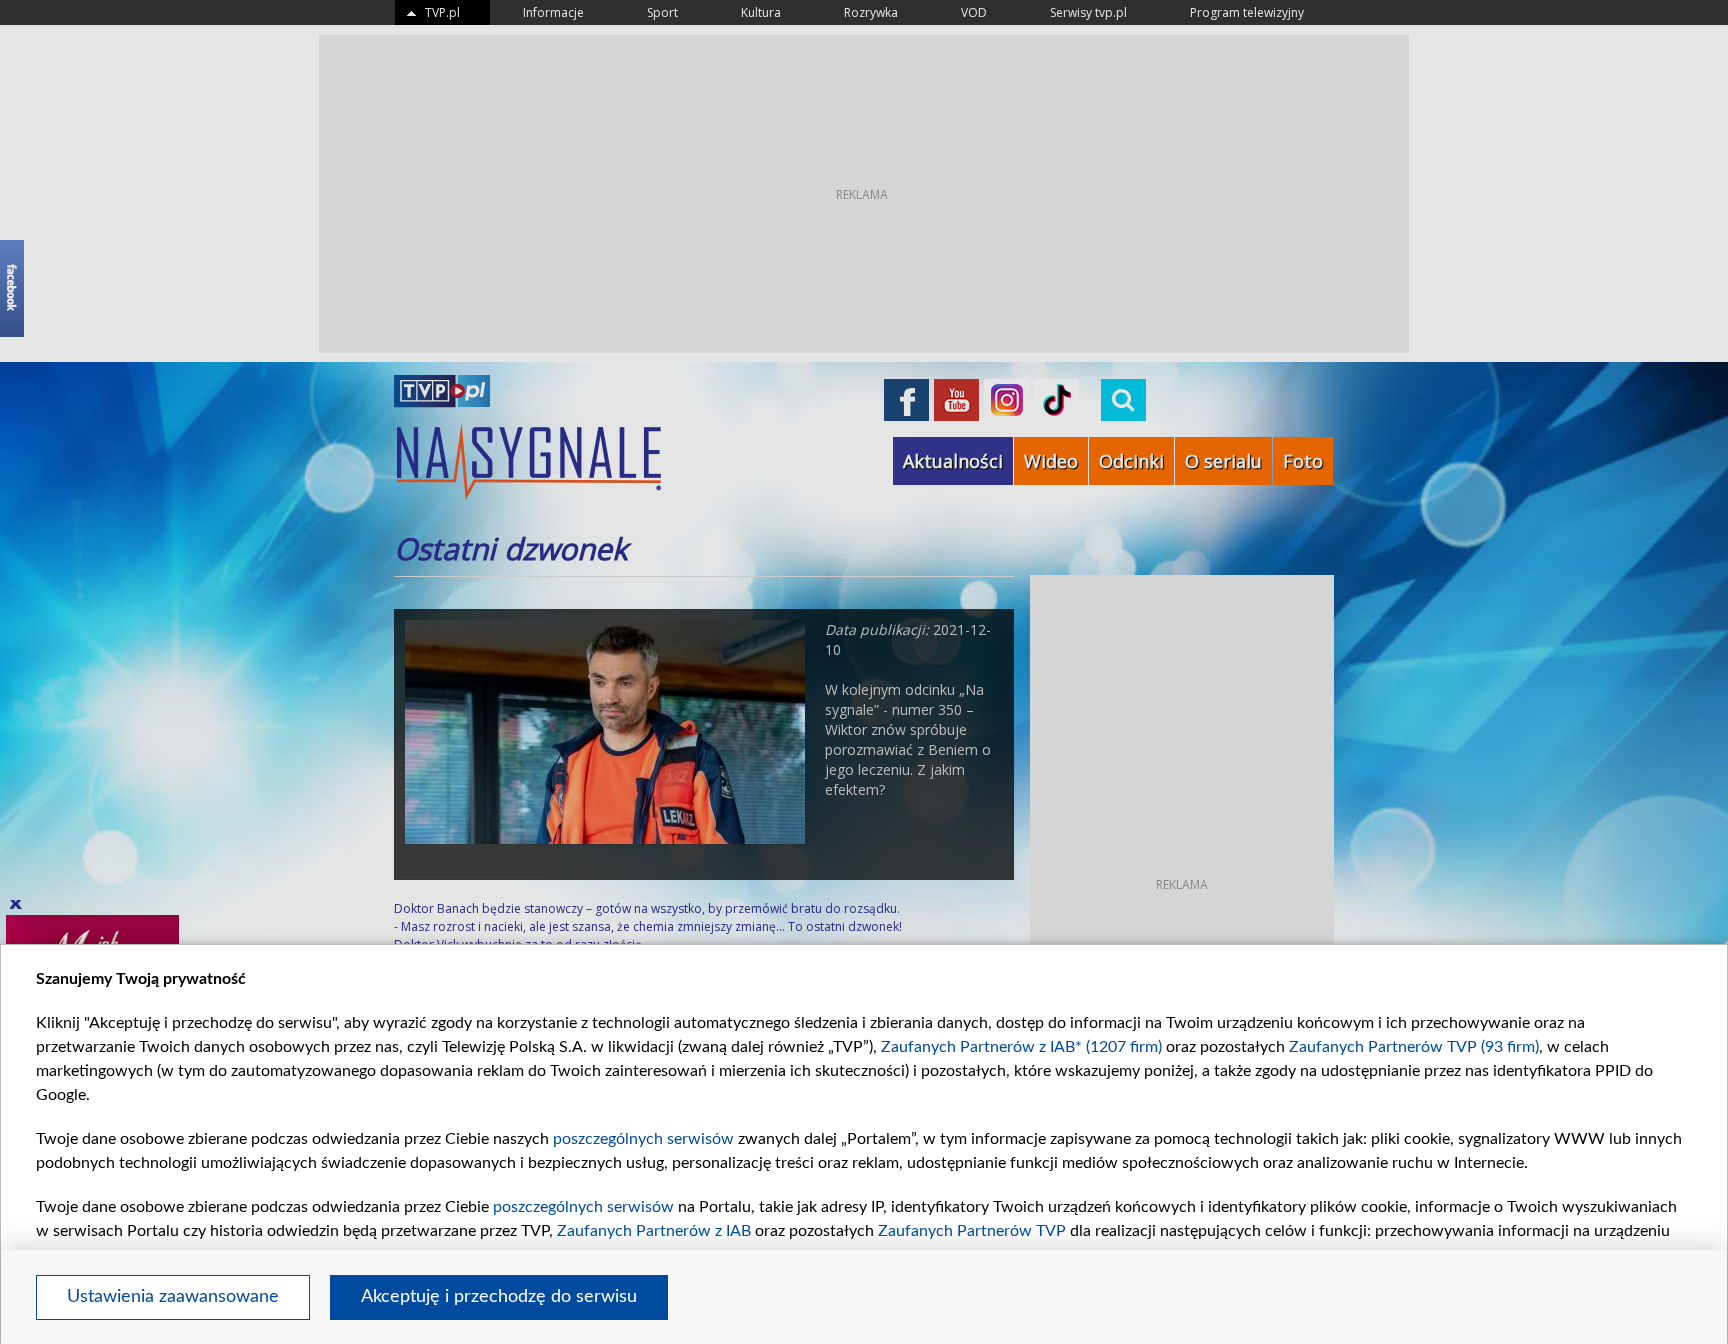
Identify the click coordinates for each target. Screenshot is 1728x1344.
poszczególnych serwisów (643, 1139)
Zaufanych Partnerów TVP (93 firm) (1414, 1047)
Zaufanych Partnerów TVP (972, 1231)
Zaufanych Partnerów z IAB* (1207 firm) (1021, 1047)
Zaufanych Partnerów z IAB (654, 1231)
